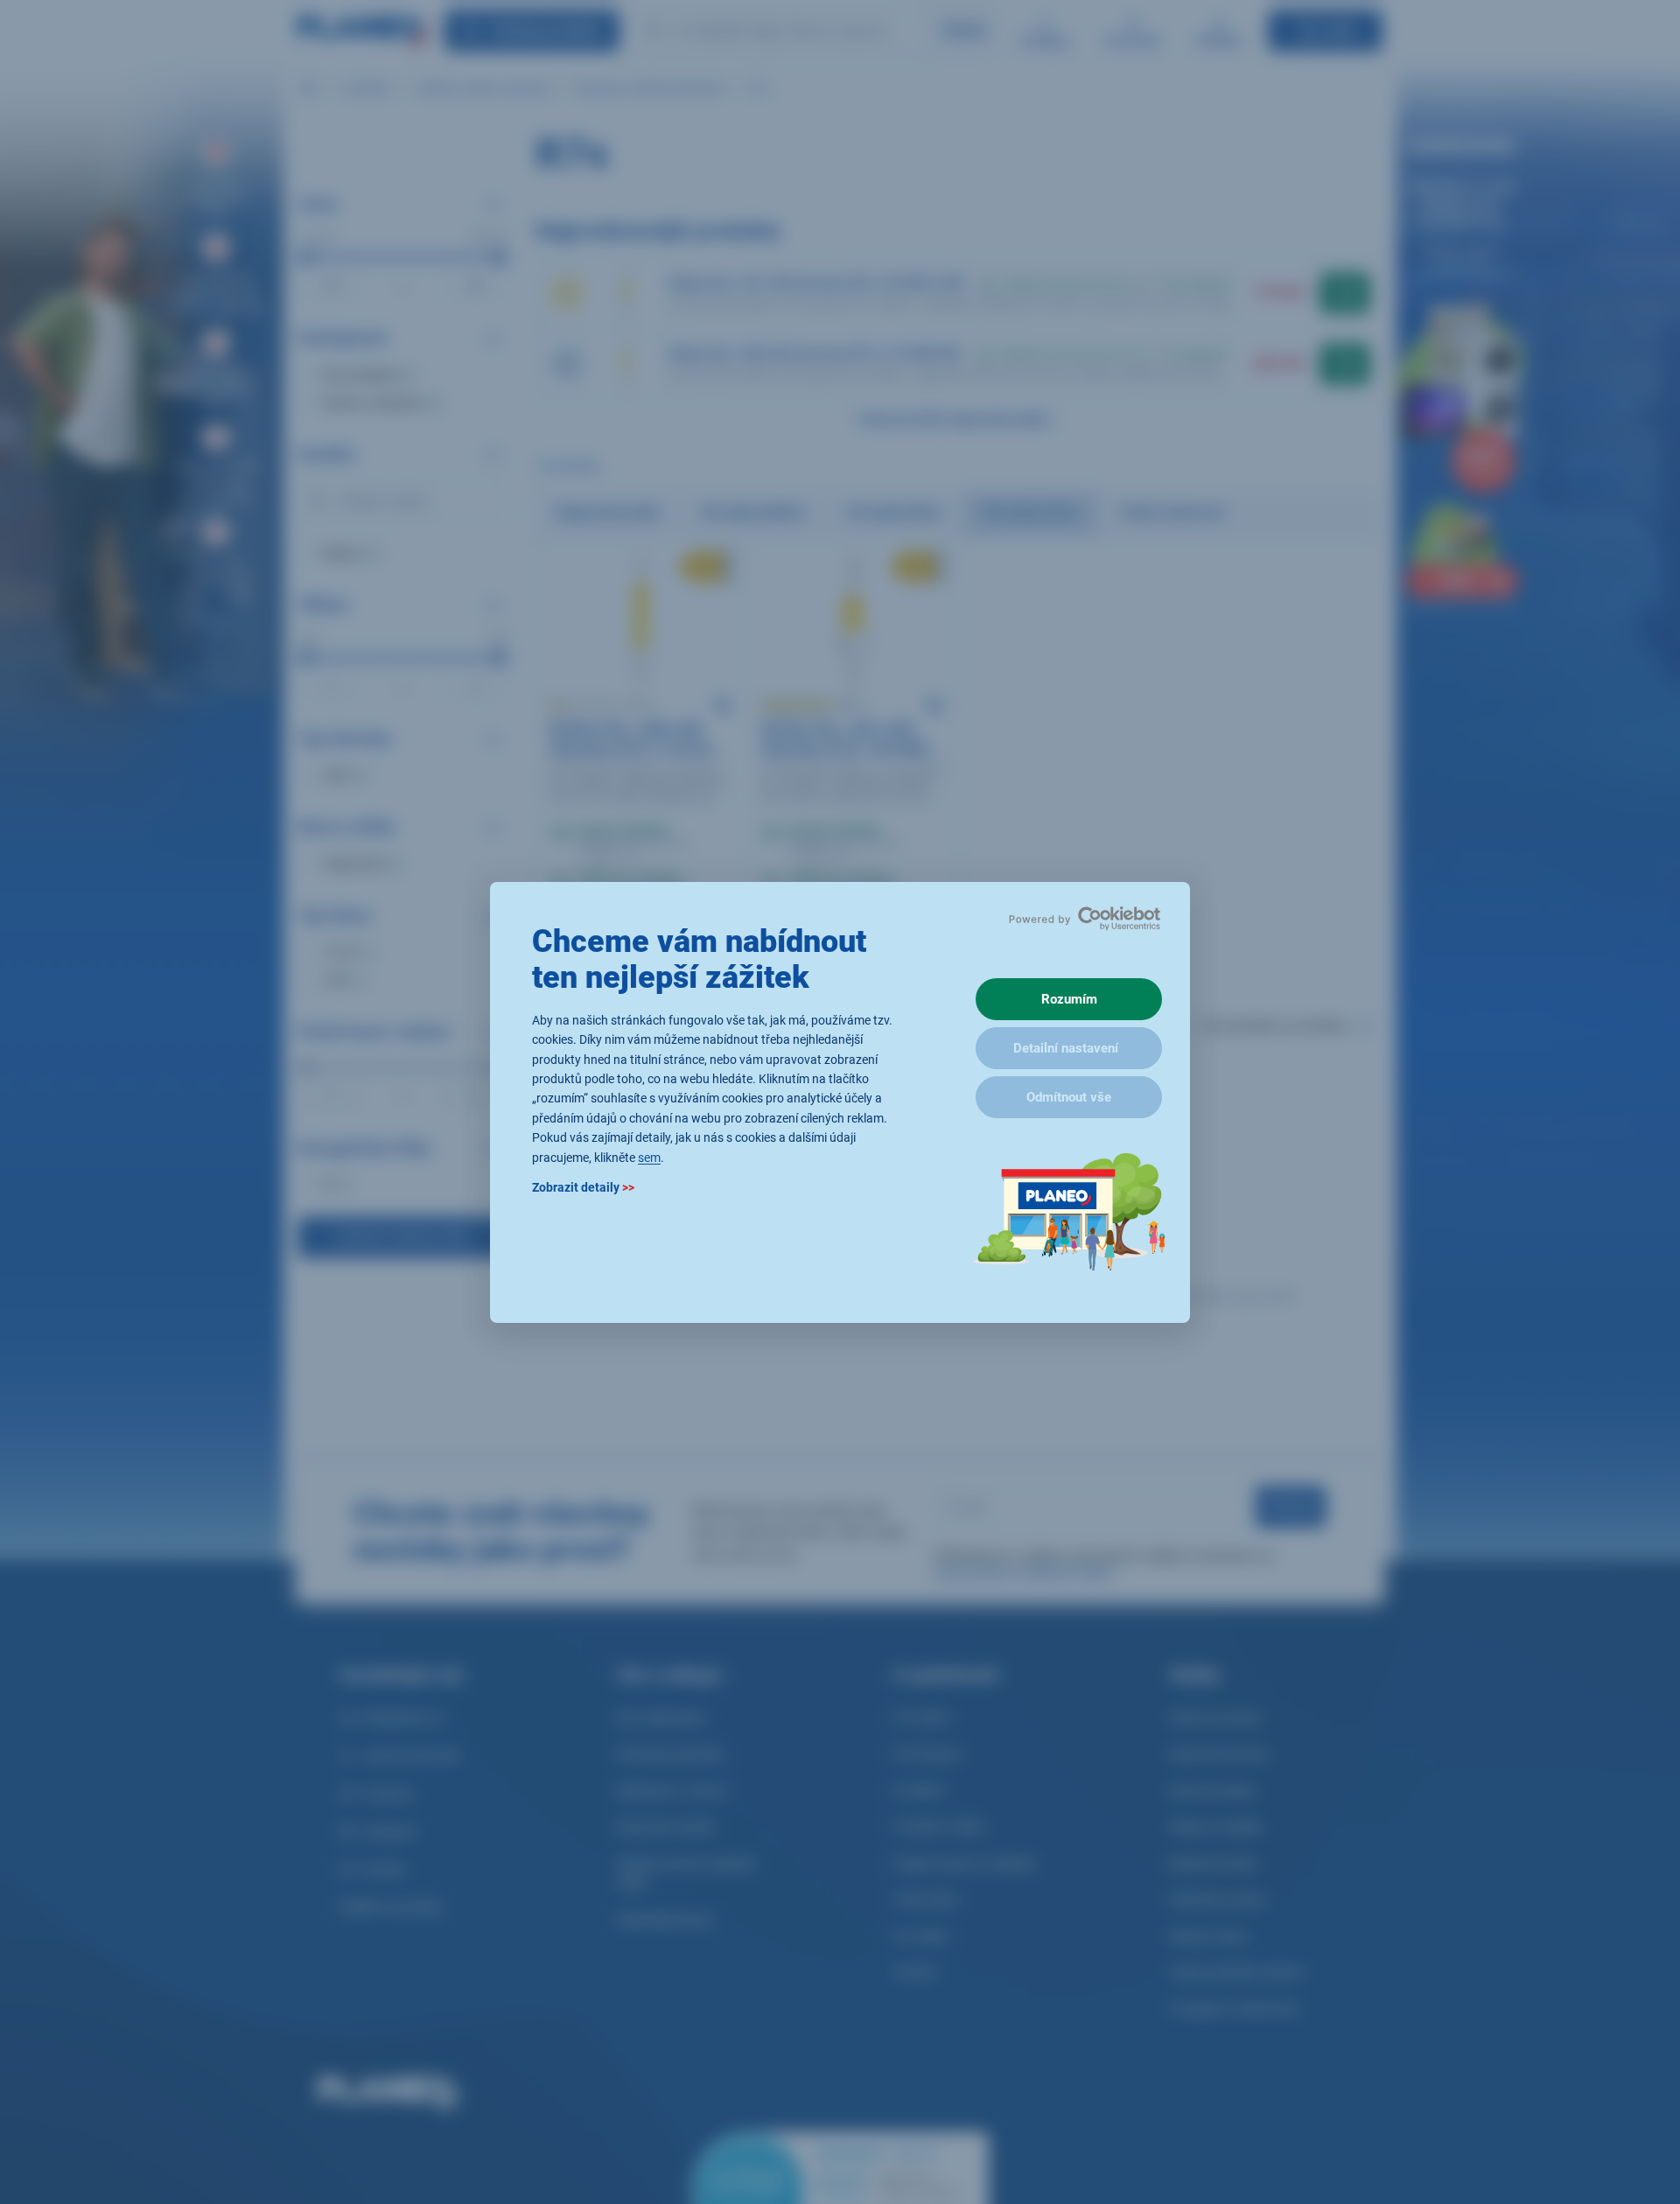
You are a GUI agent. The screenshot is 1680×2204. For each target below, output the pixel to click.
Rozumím (1069, 999)
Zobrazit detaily (583, 1186)
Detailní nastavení (1066, 1048)
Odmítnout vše (1069, 1097)
